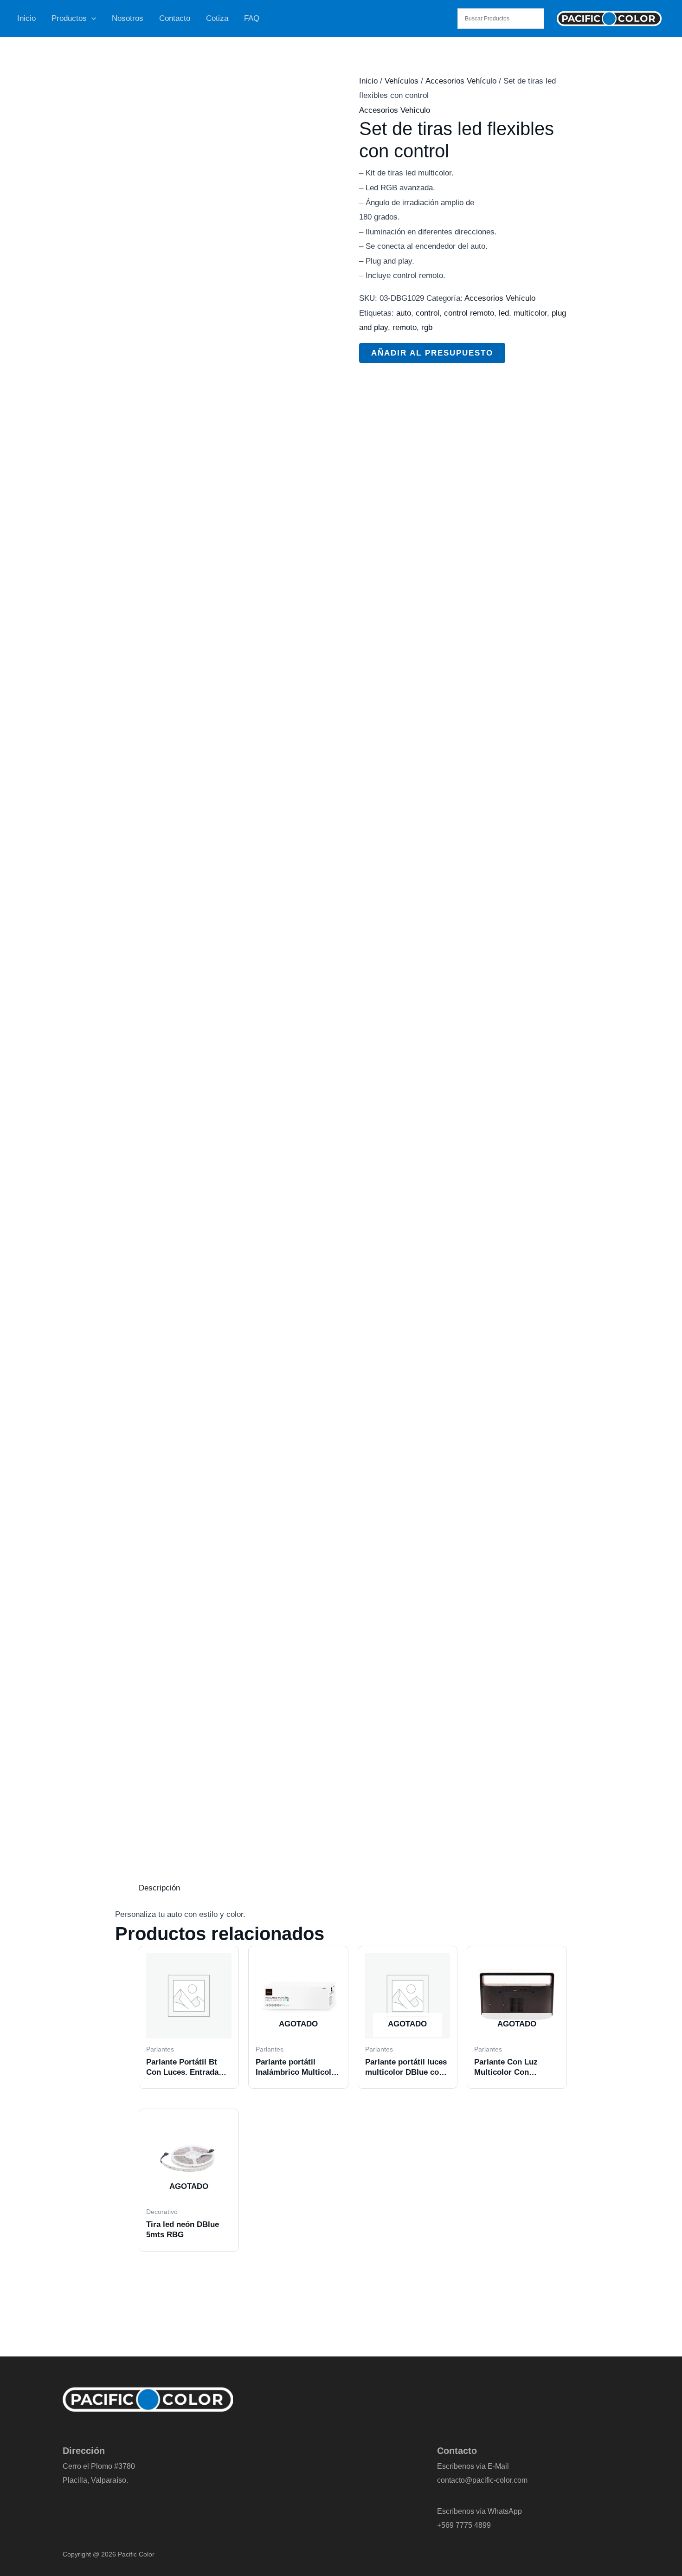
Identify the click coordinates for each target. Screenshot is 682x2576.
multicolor (530, 313)
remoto (405, 327)
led (504, 313)
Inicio (26, 18)
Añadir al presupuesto (432, 353)
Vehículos (402, 81)
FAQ (252, 18)
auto (404, 313)
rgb (427, 327)
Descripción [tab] (159, 1888)
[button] (91, 19)
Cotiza (217, 18)
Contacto (175, 18)
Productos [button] (69, 18)
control (428, 313)
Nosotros (128, 18)
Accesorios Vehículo (461, 81)
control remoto (469, 313)
